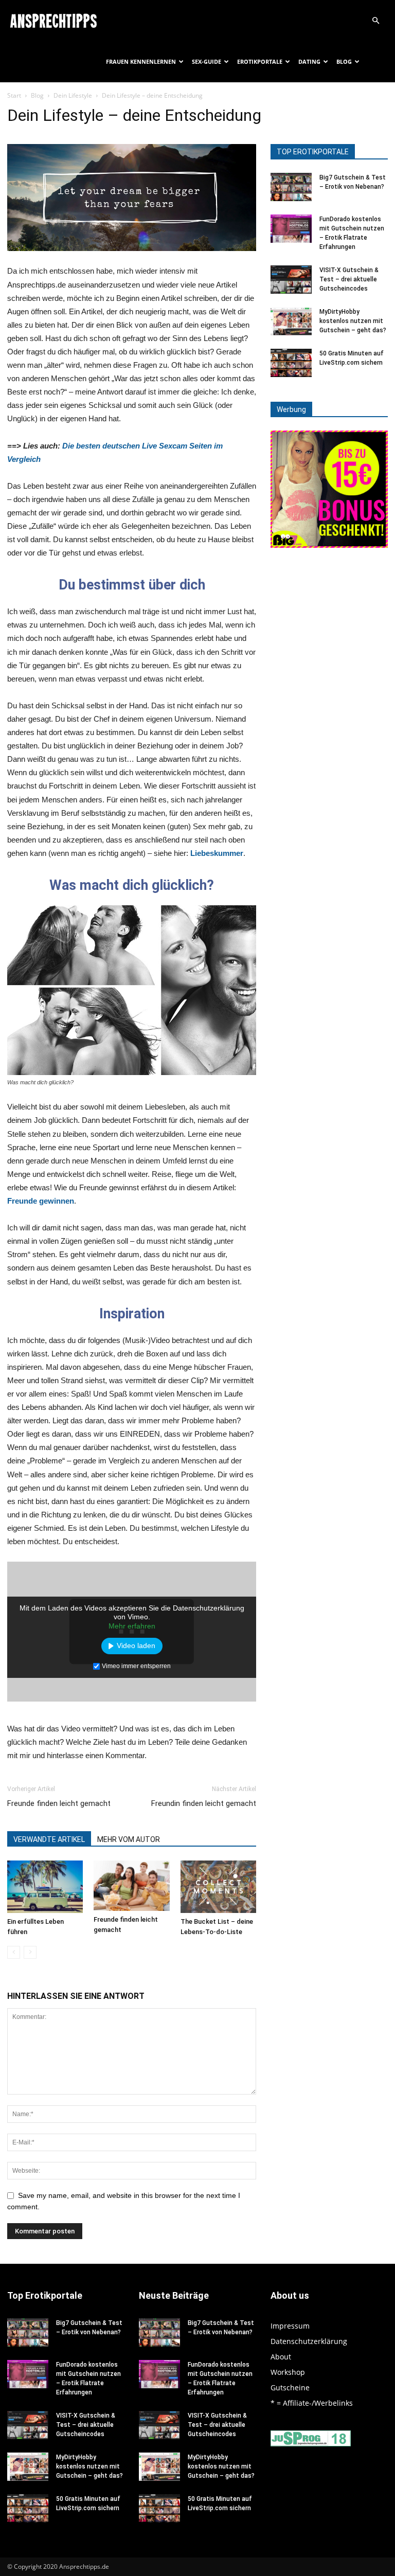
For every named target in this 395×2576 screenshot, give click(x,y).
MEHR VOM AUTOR (129, 1839)
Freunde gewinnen (41, 1201)
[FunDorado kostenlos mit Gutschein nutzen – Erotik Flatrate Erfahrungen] (291, 229)
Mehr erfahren (132, 1626)
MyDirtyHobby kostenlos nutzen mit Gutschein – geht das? (353, 321)
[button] (375, 21)
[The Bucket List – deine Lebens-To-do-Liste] (218, 1886)
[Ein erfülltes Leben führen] (45, 1886)
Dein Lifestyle (73, 95)
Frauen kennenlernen (141, 61)
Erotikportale (260, 61)
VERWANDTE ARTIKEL (49, 1839)
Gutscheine (290, 2387)
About (281, 2357)
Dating (309, 61)
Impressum (290, 2326)
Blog (344, 61)
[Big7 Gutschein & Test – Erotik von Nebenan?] (291, 187)
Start (14, 95)
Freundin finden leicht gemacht (204, 1803)
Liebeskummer (217, 853)
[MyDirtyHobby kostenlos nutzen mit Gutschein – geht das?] (291, 321)
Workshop (288, 2372)
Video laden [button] (136, 1645)
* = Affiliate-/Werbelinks (312, 2403)
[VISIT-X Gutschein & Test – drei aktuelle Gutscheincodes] (291, 280)
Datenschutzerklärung (309, 2341)
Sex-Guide (207, 61)
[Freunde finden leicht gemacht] (131, 1886)
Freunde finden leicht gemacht (59, 1803)
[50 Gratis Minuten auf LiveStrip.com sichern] (291, 363)
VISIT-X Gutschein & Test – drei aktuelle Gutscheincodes (349, 279)
